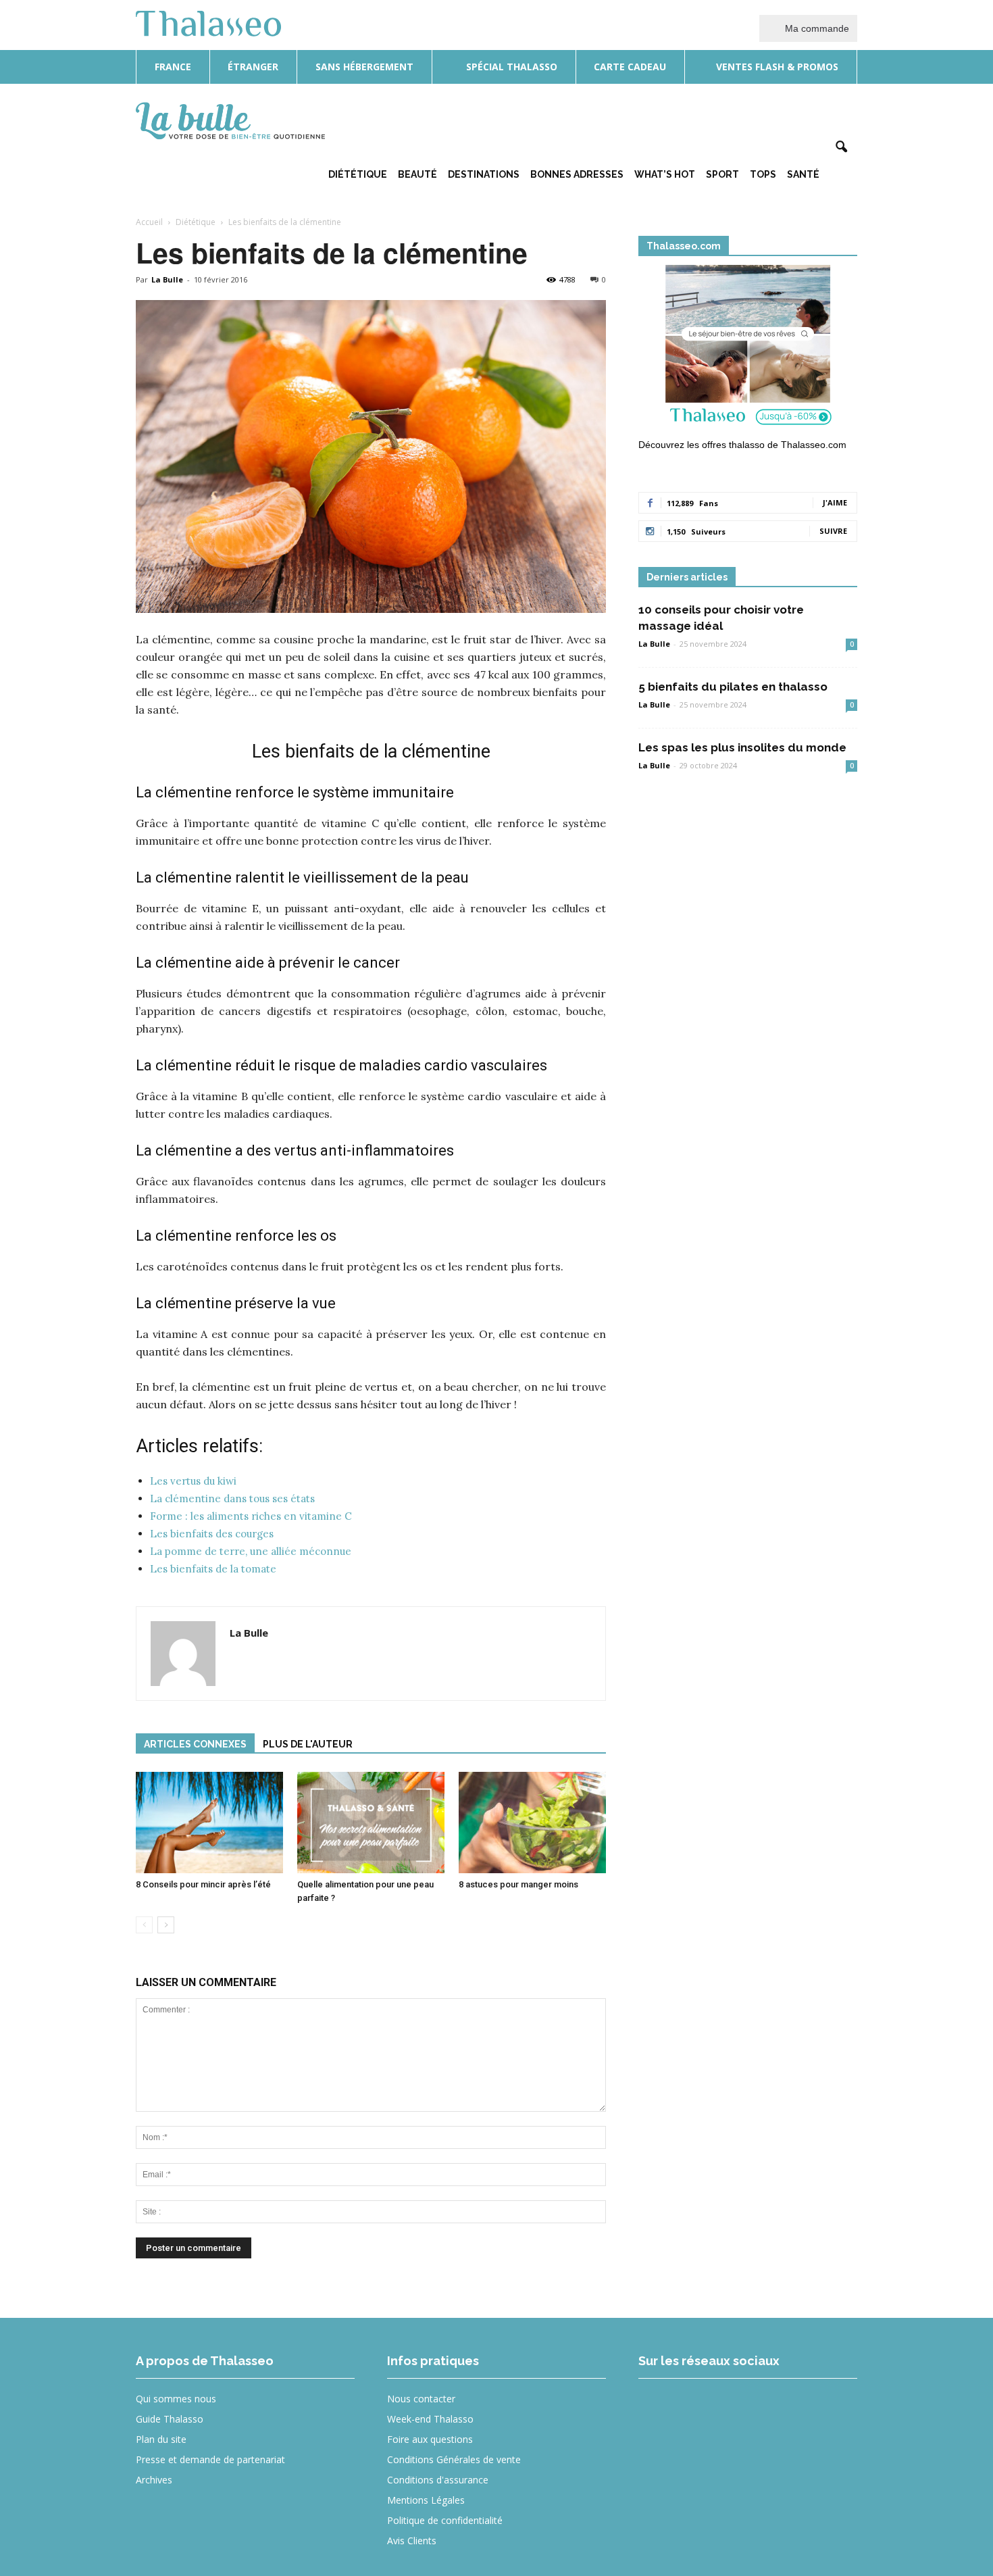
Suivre (833, 531)
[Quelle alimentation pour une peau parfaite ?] (371, 1823)
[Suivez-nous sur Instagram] (707, 2408)
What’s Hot (665, 174)
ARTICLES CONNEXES (195, 1744)
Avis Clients (412, 2541)
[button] (841, 147)
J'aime (835, 502)
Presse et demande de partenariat (210, 2459)
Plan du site (161, 2439)
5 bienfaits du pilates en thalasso (733, 687)
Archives (154, 2480)
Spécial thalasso (510, 67)
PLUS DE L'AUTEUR (308, 1744)
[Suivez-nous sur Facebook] (658, 2408)
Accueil (149, 222)
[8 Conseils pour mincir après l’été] (209, 1823)
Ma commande (816, 28)
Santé (803, 174)
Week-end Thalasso (430, 2419)
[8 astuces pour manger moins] (532, 1823)
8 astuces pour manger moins (518, 1884)
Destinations (484, 174)
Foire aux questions (430, 2439)
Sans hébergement (364, 67)
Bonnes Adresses (577, 174)
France (173, 67)
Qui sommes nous (176, 2399)
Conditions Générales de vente (454, 2459)
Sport (722, 174)
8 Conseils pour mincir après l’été (203, 1884)
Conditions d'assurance (438, 2480)
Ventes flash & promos (776, 67)
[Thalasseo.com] (748, 349)
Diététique (358, 174)
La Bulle (167, 279)
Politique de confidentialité (445, 2520)
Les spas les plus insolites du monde (742, 747)
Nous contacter (421, 2399)
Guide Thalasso (170, 2419)
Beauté (417, 174)
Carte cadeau (630, 67)
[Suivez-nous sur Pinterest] (756, 2408)
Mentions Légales (426, 2500)
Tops (763, 174)
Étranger (253, 67)
